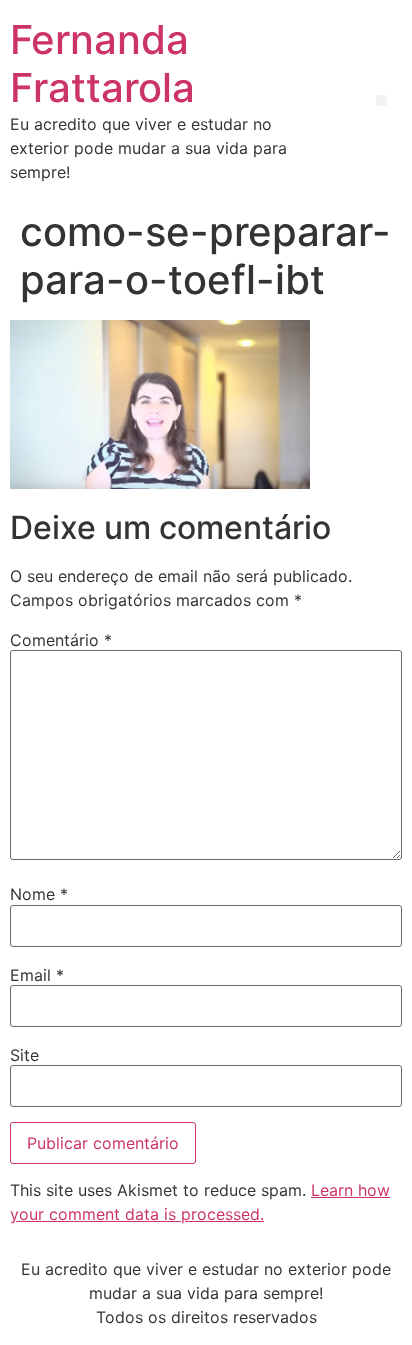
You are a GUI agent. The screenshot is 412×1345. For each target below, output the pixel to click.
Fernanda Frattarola (102, 63)
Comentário (61, 640)
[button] (381, 100)
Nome (39, 894)
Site (24, 1055)
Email (37, 975)
